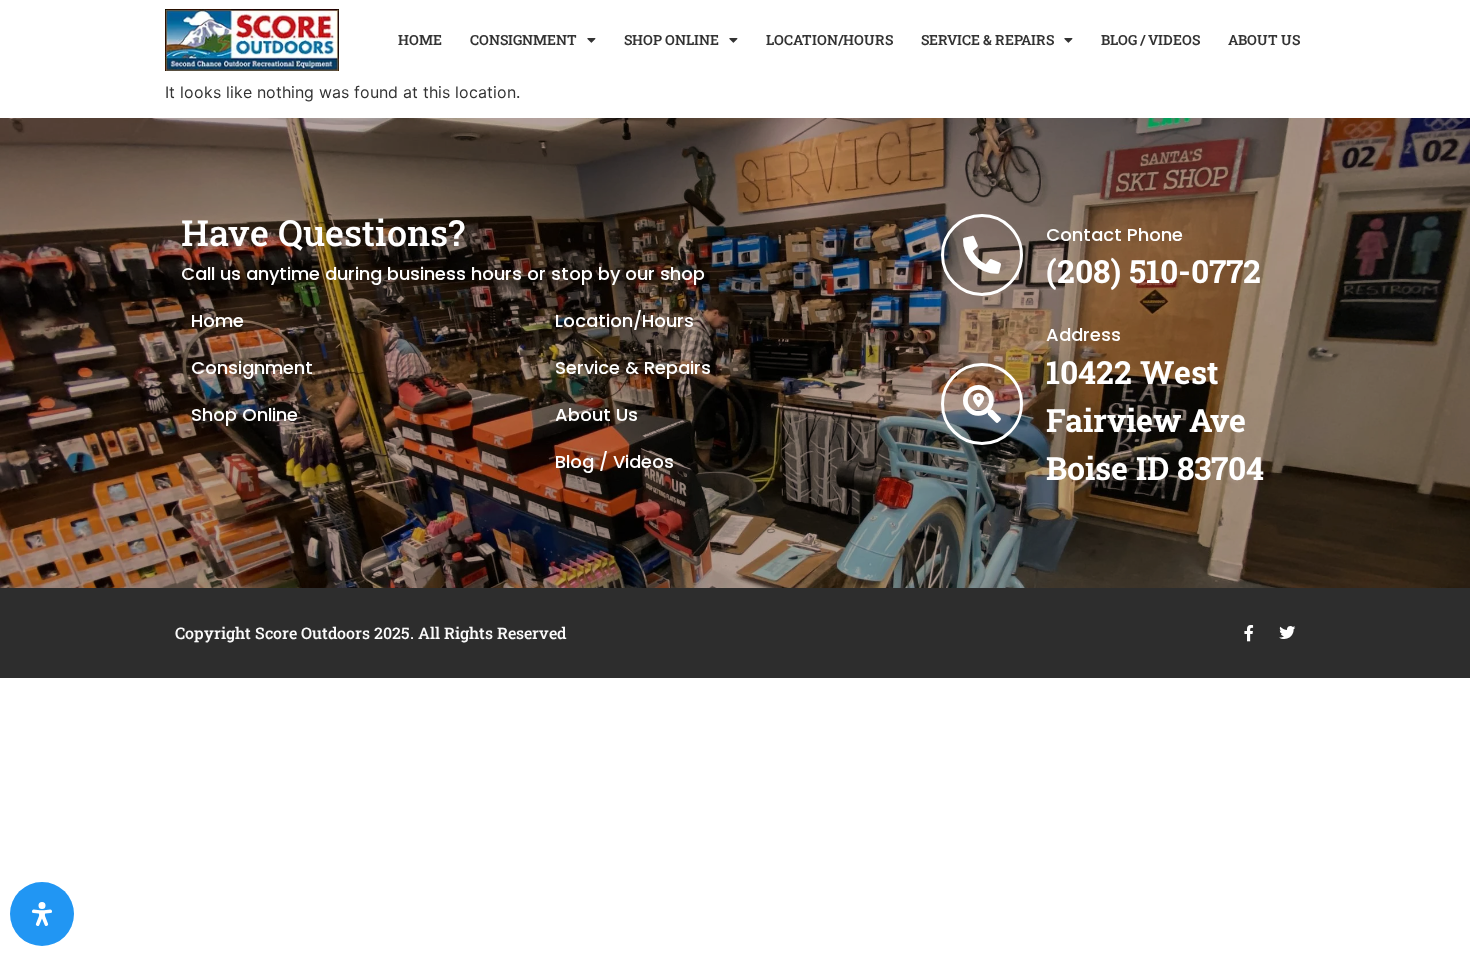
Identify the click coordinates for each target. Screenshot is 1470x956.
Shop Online (244, 414)
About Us (596, 414)
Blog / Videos (614, 461)
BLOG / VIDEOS (1150, 39)
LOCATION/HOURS (829, 39)
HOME (420, 39)
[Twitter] (1287, 633)
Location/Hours (624, 320)
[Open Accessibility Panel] (42, 914)
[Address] (982, 404)
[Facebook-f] (1249, 633)
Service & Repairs (633, 367)
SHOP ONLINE (671, 39)
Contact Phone (1114, 234)
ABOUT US (1264, 39)
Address (1083, 334)
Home (217, 320)
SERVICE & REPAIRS (987, 39)
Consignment (252, 367)
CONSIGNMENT (523, 39)
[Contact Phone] (982, 255)
